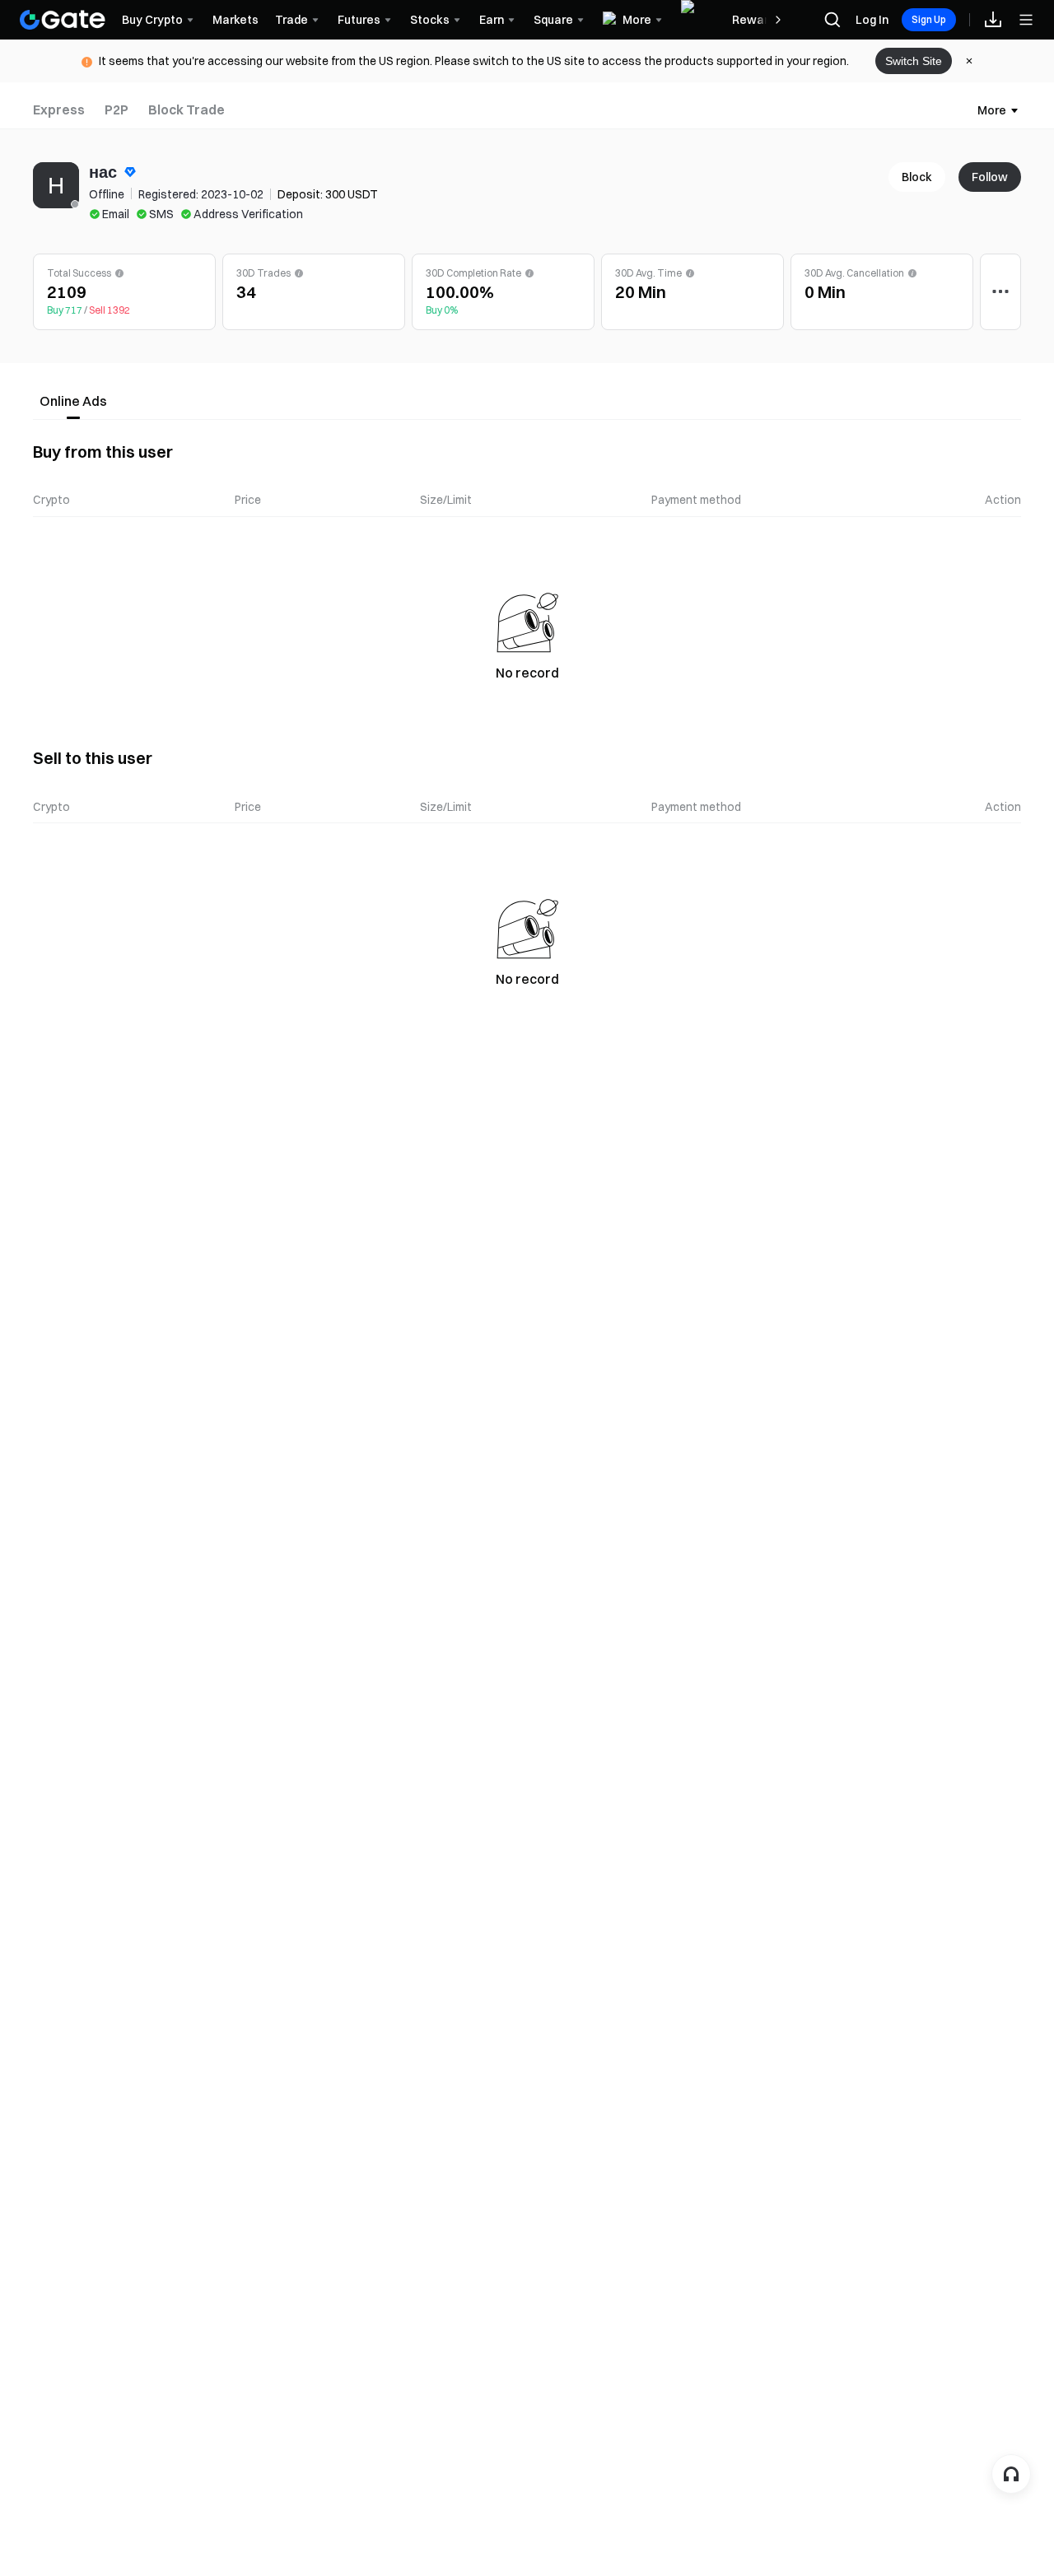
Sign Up (929, 19)
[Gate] (63, 20)
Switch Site (914, 61)
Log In (872, 20)
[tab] (59, 110)
